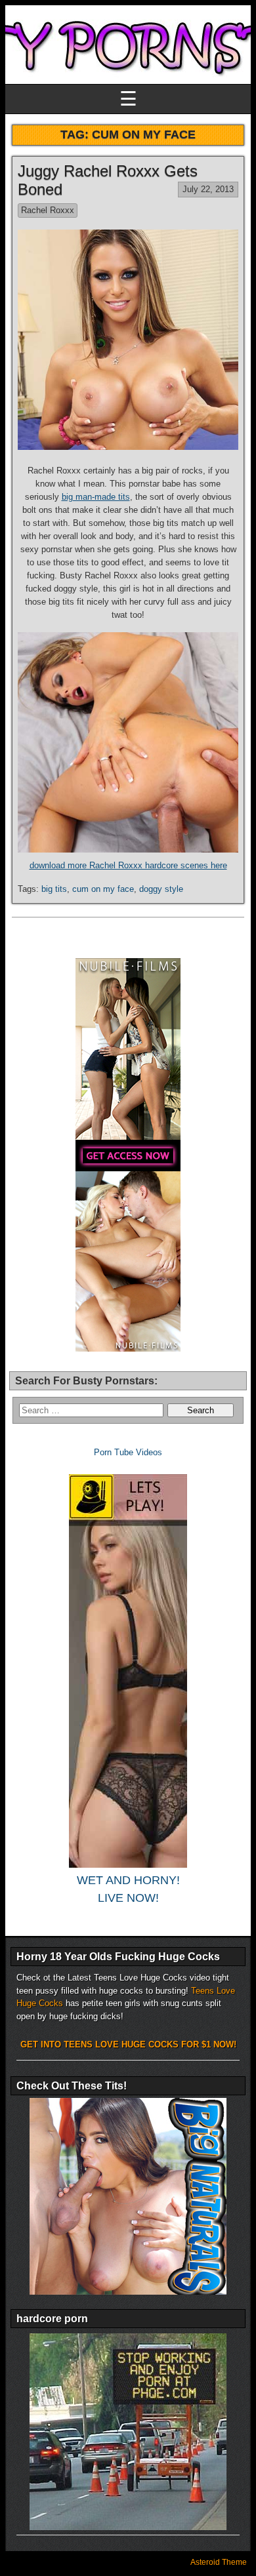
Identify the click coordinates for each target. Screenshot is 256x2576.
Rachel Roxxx (48, 210)
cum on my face (103, 889)
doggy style (161, 889)
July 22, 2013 (208, 189)
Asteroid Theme (219, 2562)
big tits (54, 889)
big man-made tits (96, 497)
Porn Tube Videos (128, 1452)
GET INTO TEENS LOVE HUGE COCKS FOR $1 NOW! (128, 2044)
